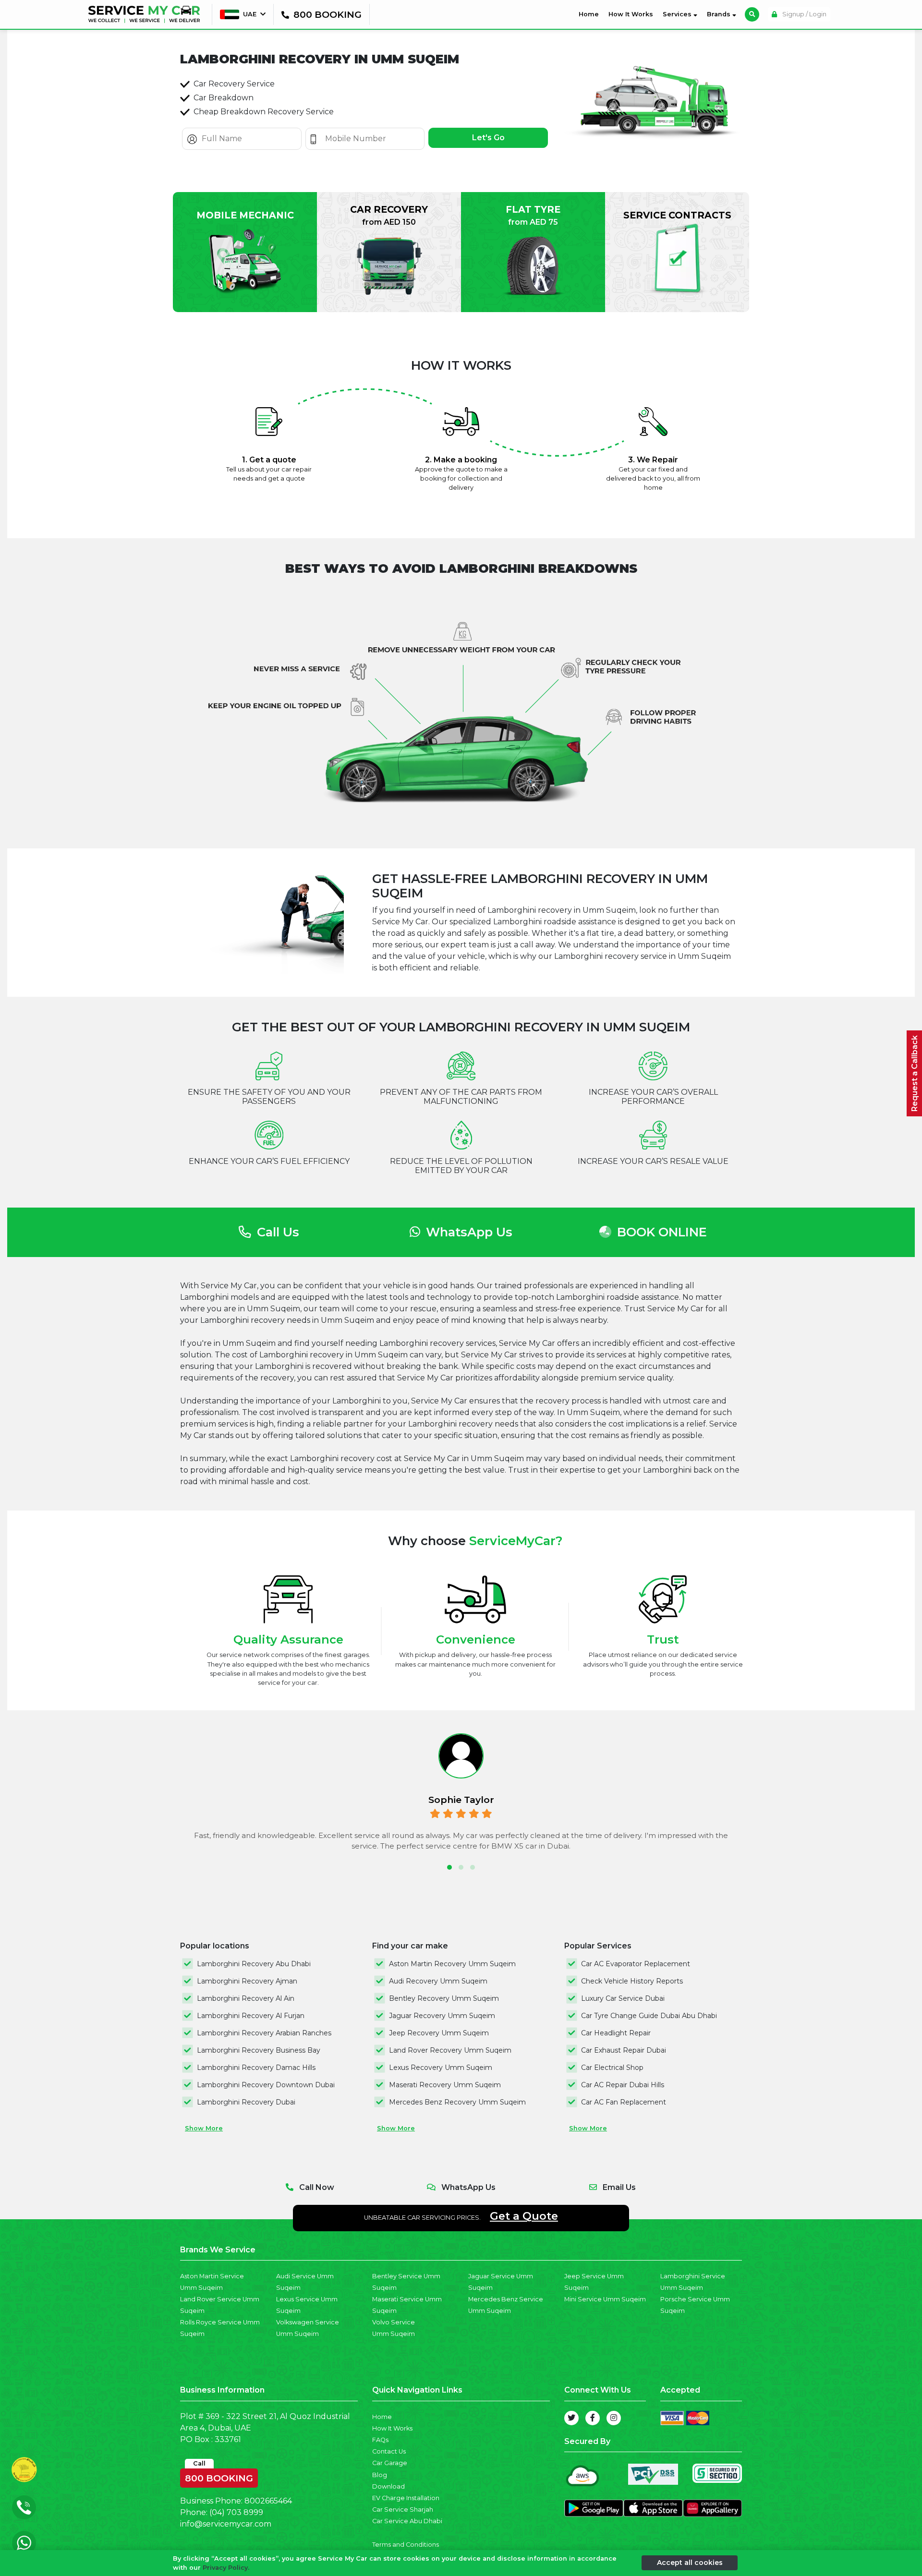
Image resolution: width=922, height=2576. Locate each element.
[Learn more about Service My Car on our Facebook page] (593, 2418)
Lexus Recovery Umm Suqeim (441, 2068)
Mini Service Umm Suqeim (605, 2299)
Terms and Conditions (406, 2545)
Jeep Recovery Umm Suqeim (439, 2033)
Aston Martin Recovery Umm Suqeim (452, 1964)
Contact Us (389, 2451)
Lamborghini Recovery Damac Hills (256, 2068)
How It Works (631, 14)
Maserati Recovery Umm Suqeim (445, 2085)
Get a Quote (524, 2216)
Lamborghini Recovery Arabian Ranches (264, 2033)
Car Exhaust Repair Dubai (624, 2050)
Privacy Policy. (226, 2568)
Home (591, 14)
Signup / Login (804, 14)
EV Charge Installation (406, 2498)
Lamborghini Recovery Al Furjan (251, 2016)
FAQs (380, 2440)
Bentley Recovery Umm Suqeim (444, 1998)
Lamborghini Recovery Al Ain (246, 1998)
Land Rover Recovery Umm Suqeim (450, 2050)
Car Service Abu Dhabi (407, 2521)
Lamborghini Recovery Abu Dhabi (254, 1964)
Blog (380, 2475)
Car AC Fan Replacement (624, 2102)
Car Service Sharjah (403, 2509)
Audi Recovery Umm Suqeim (438, 1981)
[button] (449, 1867)
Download (388, 2486)
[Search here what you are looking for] (752, 14)
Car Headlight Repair (616, 2033)
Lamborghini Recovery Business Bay (259, 2050)
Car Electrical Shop (612, 2068)
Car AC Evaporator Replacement (636, 1964)
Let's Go (488, 138)
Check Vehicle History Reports (632, 1981)
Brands (720, 14)
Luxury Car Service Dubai (623, 1998)
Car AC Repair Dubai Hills (623, 2085)
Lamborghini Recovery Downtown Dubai (266, 2085)
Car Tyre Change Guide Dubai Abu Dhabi (649, 2016)
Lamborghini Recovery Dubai (246, 2102)
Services (678, 14)
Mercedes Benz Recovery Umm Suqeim (457, 2102)
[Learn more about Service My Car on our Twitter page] (571, 2418)
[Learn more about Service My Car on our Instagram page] (614, 2418)
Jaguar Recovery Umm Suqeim (442, 2016)
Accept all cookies (690, 2563)
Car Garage (390, 2463)
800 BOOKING (219, 2476)
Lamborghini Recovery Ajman (247, 1981)
